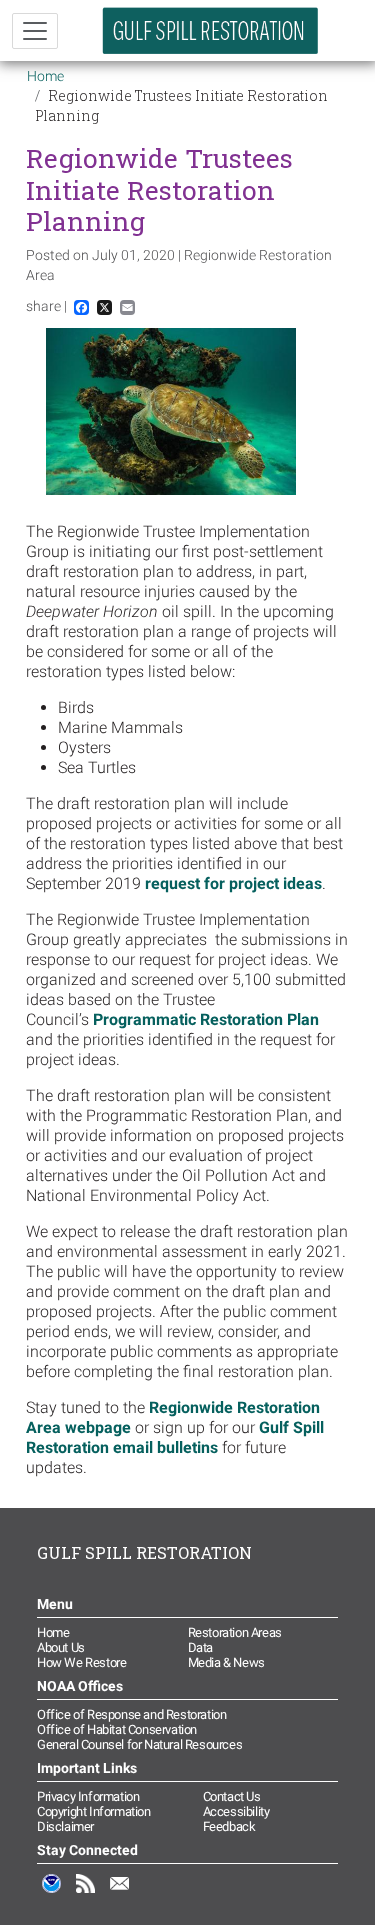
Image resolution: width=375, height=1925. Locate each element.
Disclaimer (65, 1826)
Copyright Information (94, 1811)
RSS (86, 1894)
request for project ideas (233, 883)
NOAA (52, 1894)
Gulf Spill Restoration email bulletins (175, 1437)
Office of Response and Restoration (131, 1714)
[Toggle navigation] (35, 31)
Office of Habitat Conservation (117, 1729)
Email (120, 1894)
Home (45, 76)
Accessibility (236, 1811)
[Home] (211, 30)
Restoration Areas (235, 1632)
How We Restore (81, 1662)
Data (200, 1647)
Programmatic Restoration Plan (206, 1019)
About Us (61, 1647)
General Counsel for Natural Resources (139, 1744)
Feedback (229, 1826)
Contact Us (232, 1796)
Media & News (226, 1662)
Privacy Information (88, 1796)
